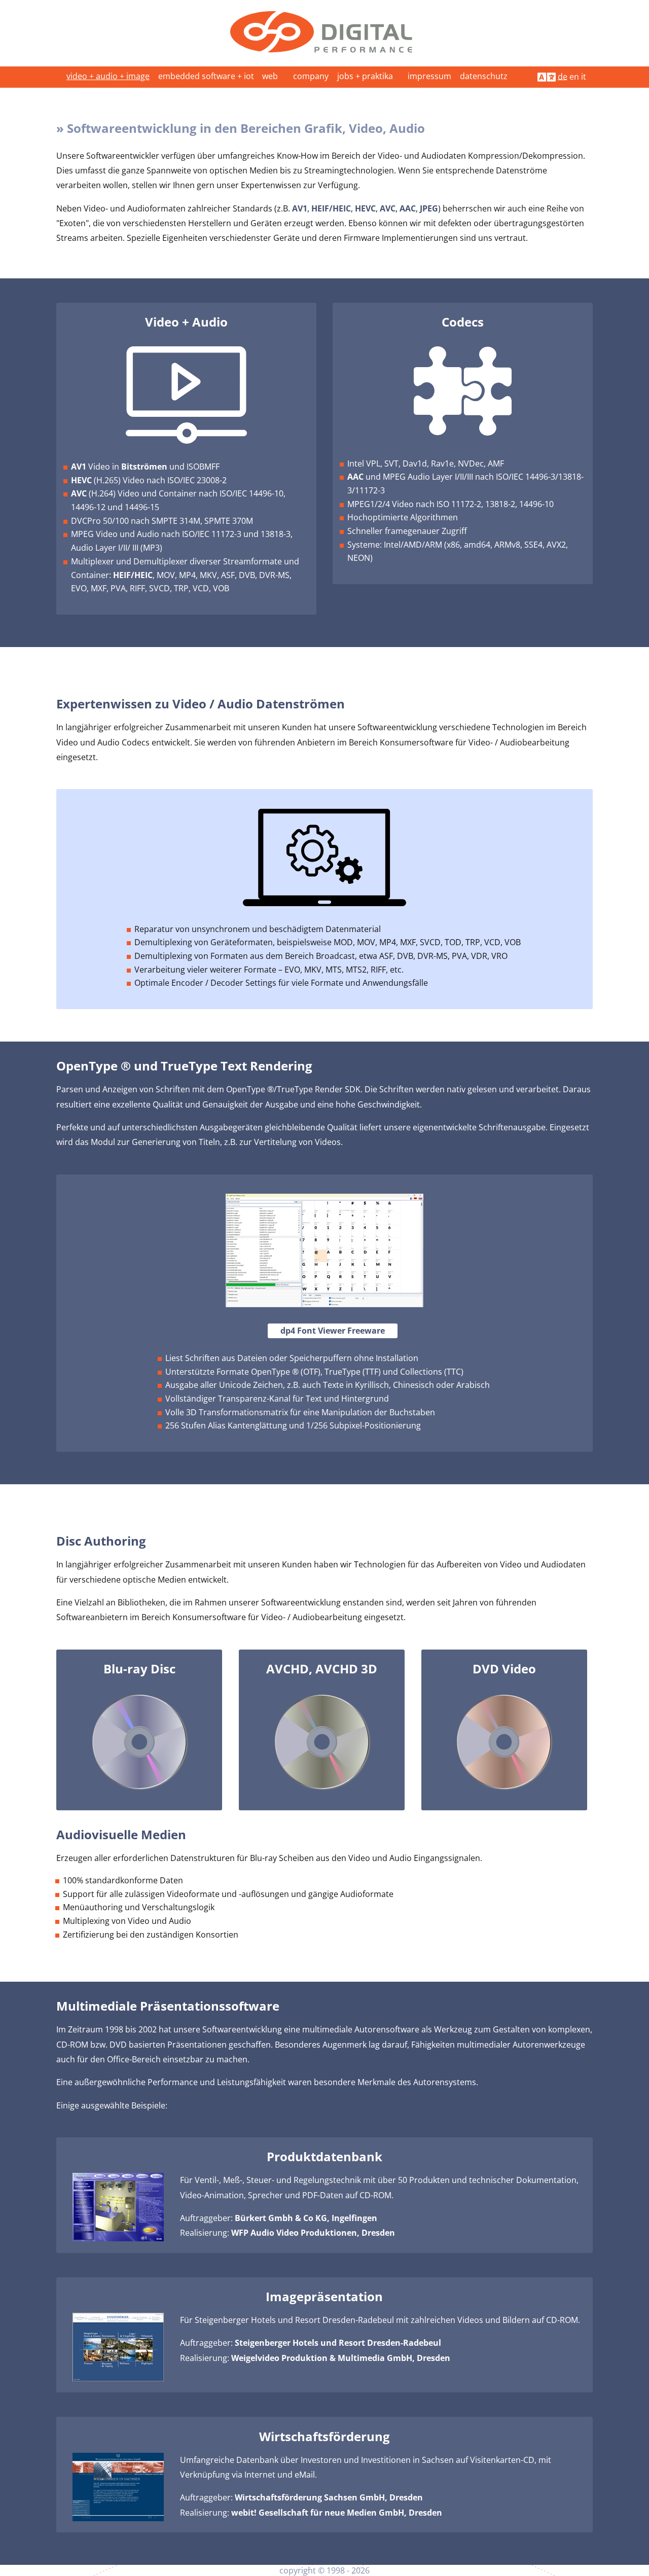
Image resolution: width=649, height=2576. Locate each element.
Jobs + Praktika (365, 76)
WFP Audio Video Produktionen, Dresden (313, 2233)
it (584, 76)
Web (270, 76)
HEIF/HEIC (331, 208)
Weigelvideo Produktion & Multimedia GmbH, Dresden (341, 2358)
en (574, 76)
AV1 (300, 208)
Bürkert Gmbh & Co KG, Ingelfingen (306, 2218)
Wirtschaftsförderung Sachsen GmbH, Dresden (329, 2497)
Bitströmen (144, 467)
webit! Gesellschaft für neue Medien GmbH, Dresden (337, 2513)
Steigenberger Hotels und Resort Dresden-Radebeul (338, 2343)
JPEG (429, 208)
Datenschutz (484, 76)
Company (311, 76)
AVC (388, 208)
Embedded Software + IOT (206, 76)
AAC (408, 208)
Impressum (429, 76)
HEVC (365, 208)
